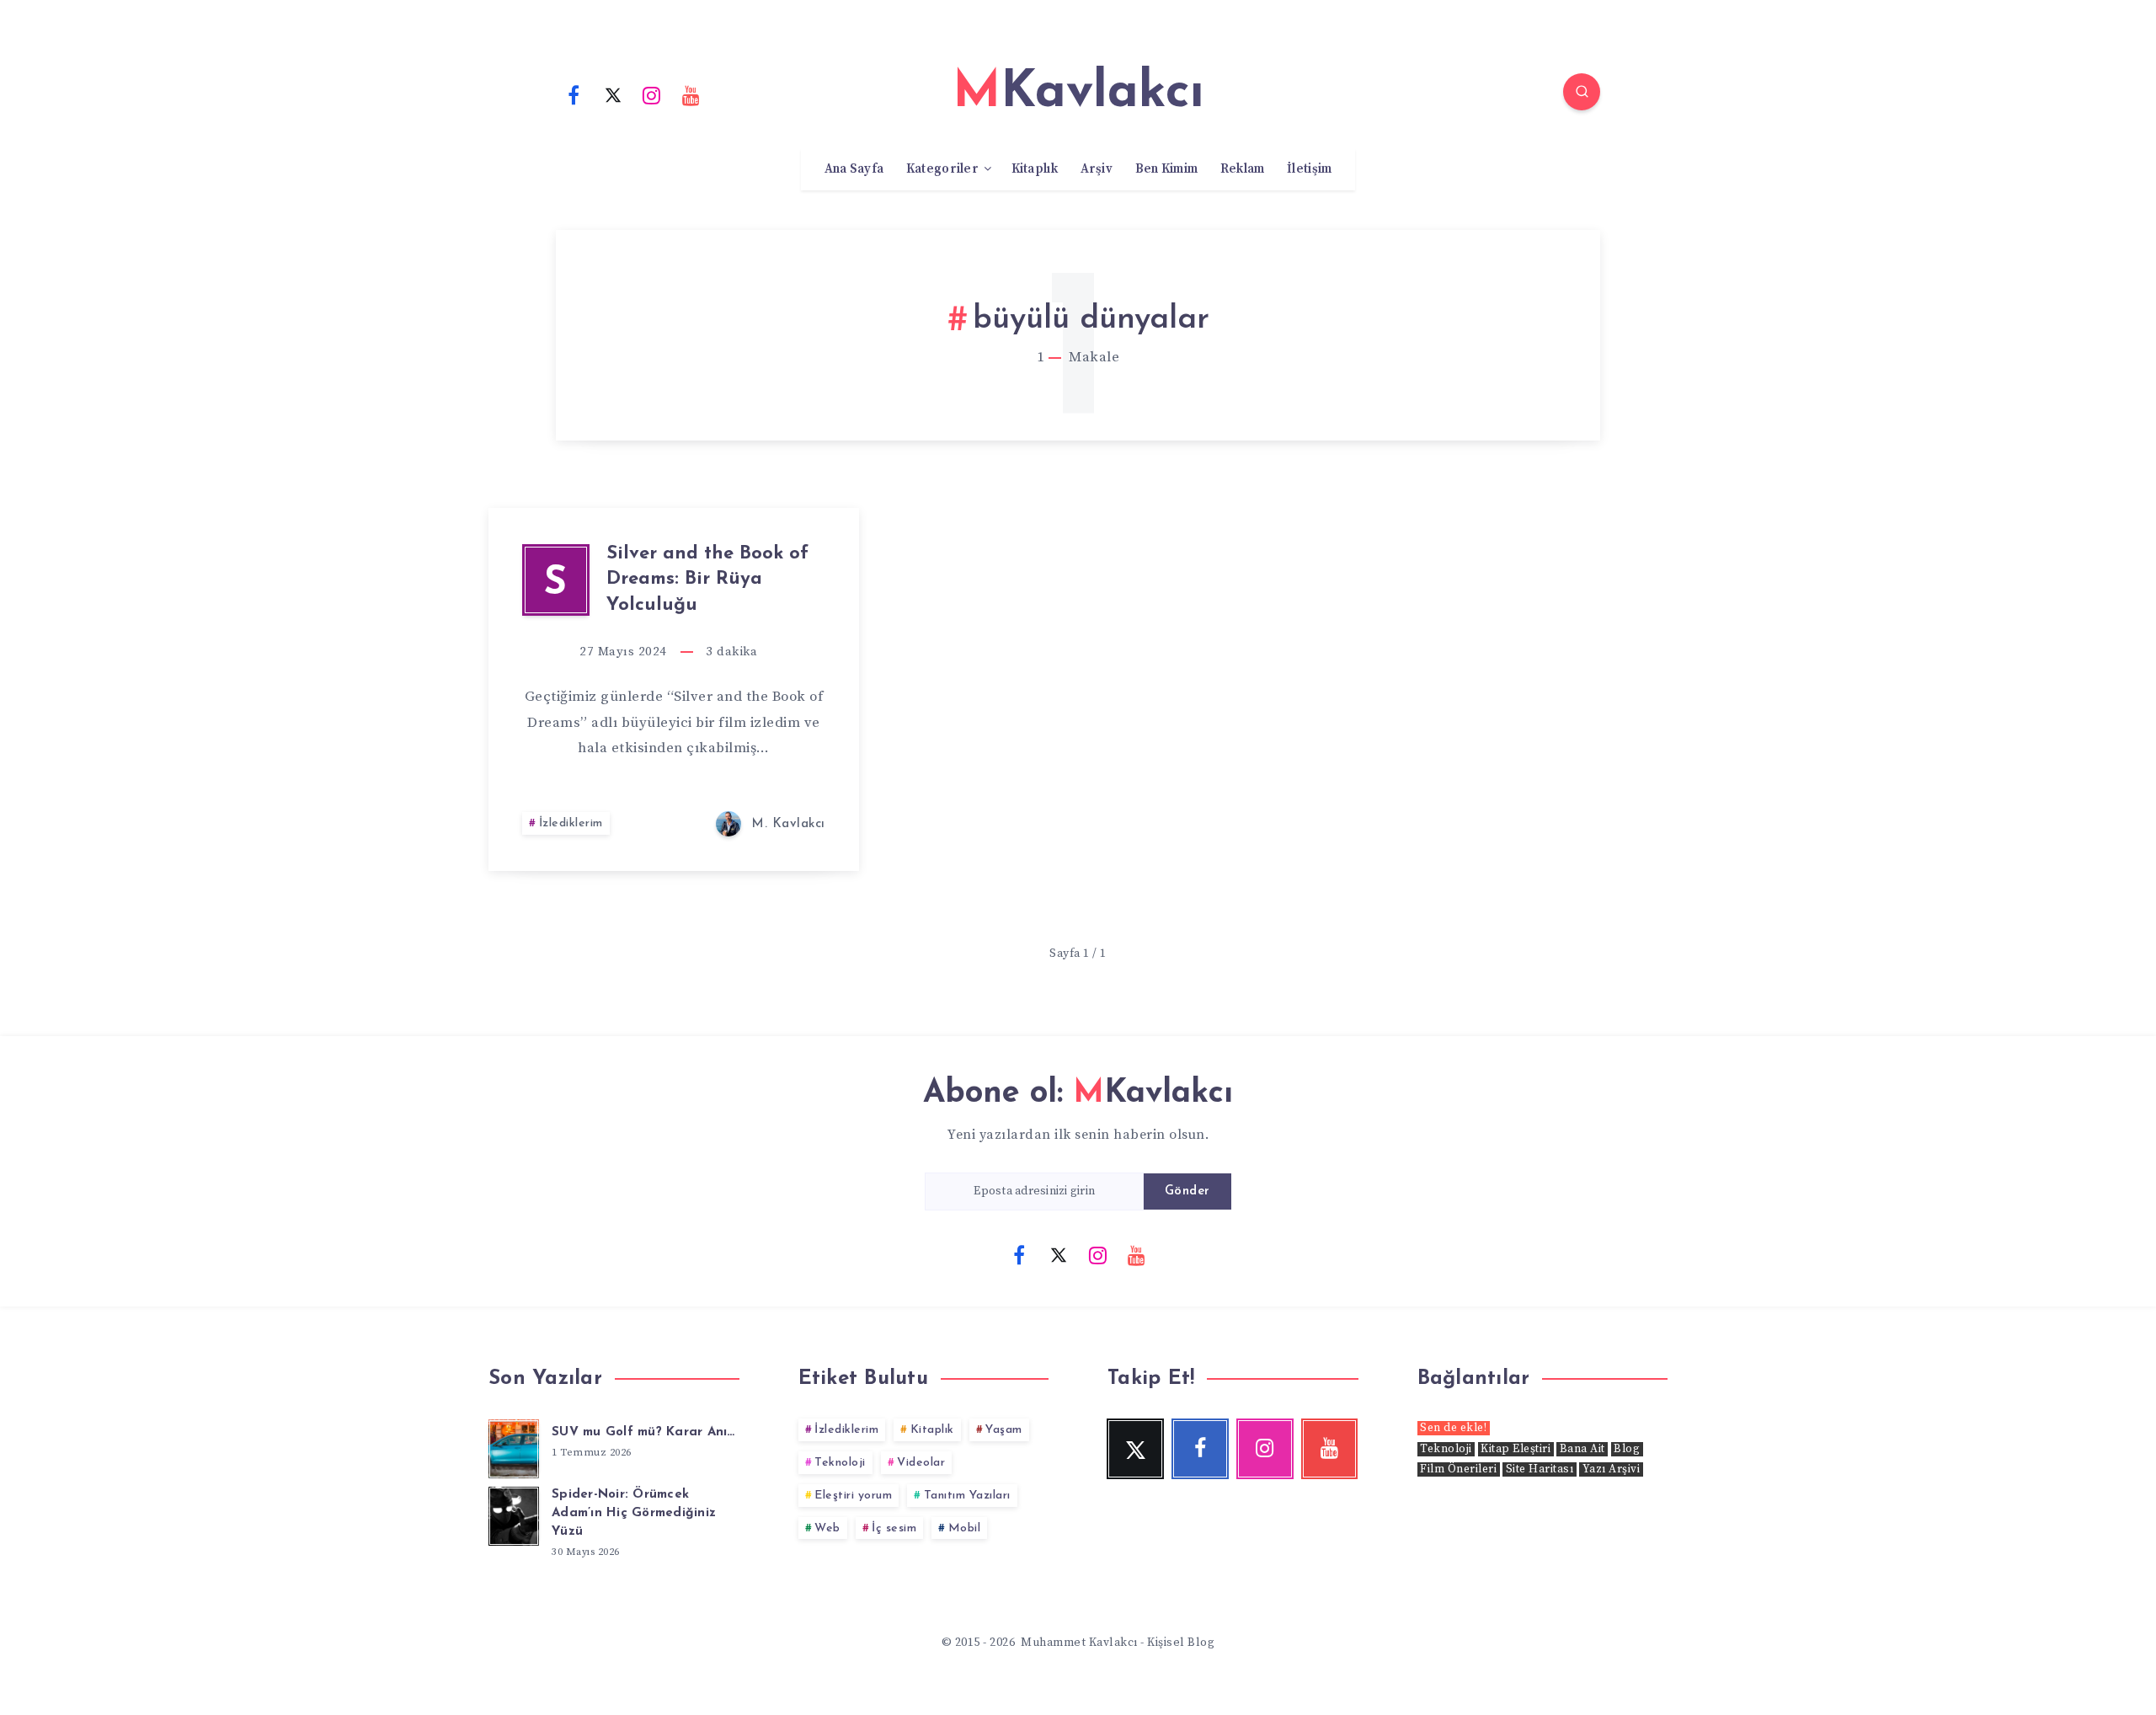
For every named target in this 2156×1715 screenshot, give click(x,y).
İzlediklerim (571, 823)
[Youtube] (691, 94)
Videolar (921, 1463)
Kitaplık (1035, 169)
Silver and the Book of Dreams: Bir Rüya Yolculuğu (707, 580)
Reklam (1243, 169)
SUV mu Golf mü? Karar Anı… (643, 1432)
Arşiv (1097, 169)
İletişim (1309, 169)
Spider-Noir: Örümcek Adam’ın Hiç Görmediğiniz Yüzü (634, 1513)
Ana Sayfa (854, 169)
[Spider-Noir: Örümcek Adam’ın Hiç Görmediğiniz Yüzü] (514, 1514)
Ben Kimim (1167, 169)
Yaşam (1004, 1430)
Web (827, 1528)
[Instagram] (652, 94)
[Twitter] (613, 94)
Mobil (965, 1528)
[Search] (1582, 92)
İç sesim (894, 1528)
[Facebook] (574, 94)
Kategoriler (942, 169)
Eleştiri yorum (853, 1496)
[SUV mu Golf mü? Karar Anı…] (514, 1446)
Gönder (1187, 1191)
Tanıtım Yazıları (967, 1496)
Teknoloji (840, 1463)
